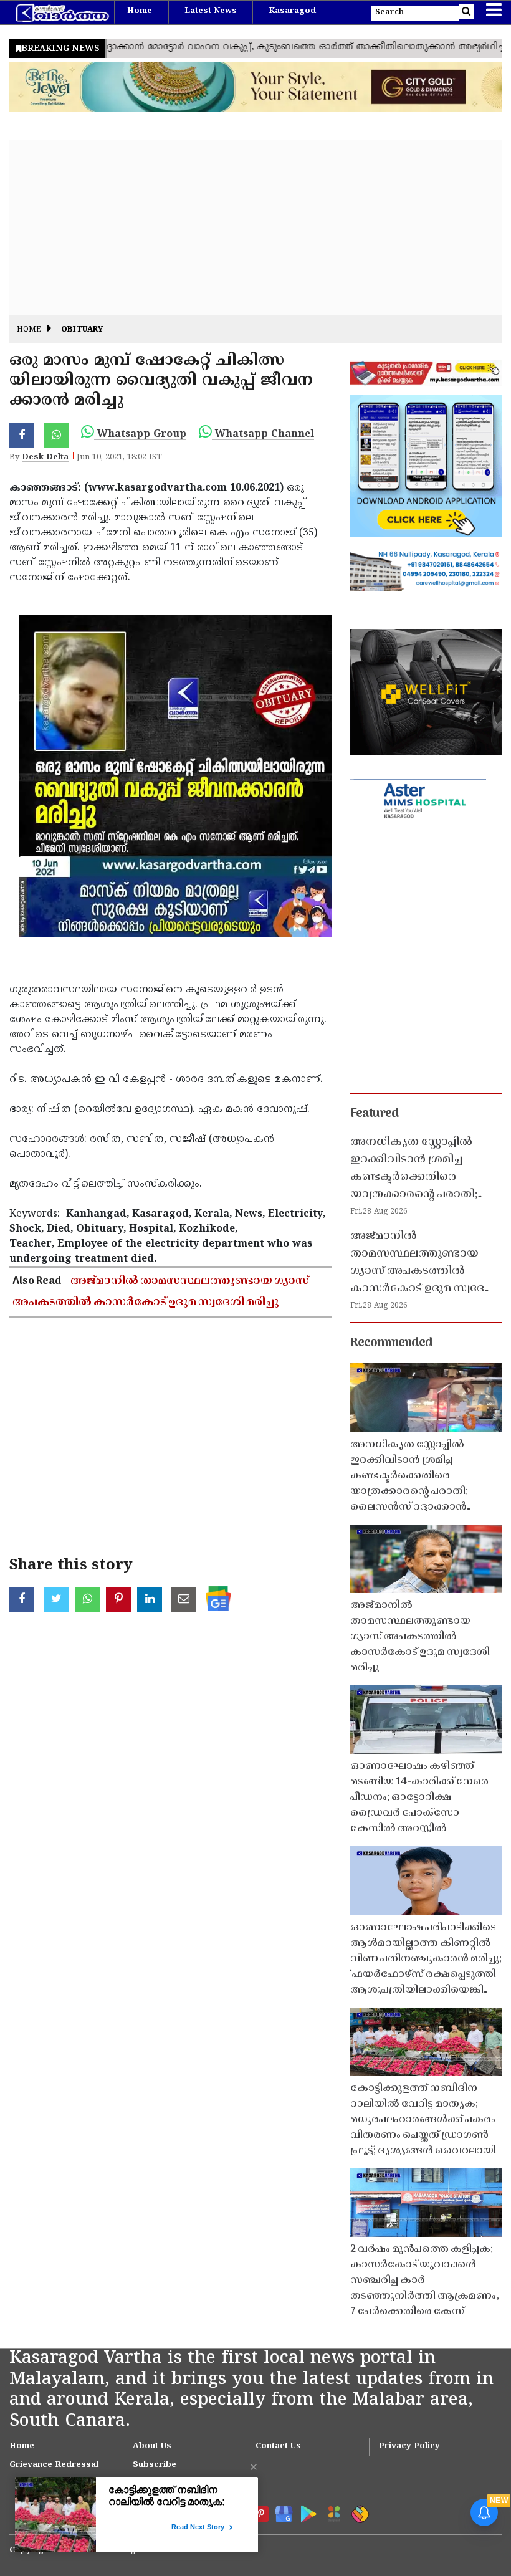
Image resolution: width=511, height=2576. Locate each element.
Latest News (211, 11)
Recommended (391, 1343)
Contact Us (278, 2446)
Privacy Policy (409, 2446)
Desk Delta (45, 457)
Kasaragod (292, 11)
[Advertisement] (255, 227)
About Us (152, 2446)
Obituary (82, 330)
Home (140, 11)
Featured (375, 1114)
